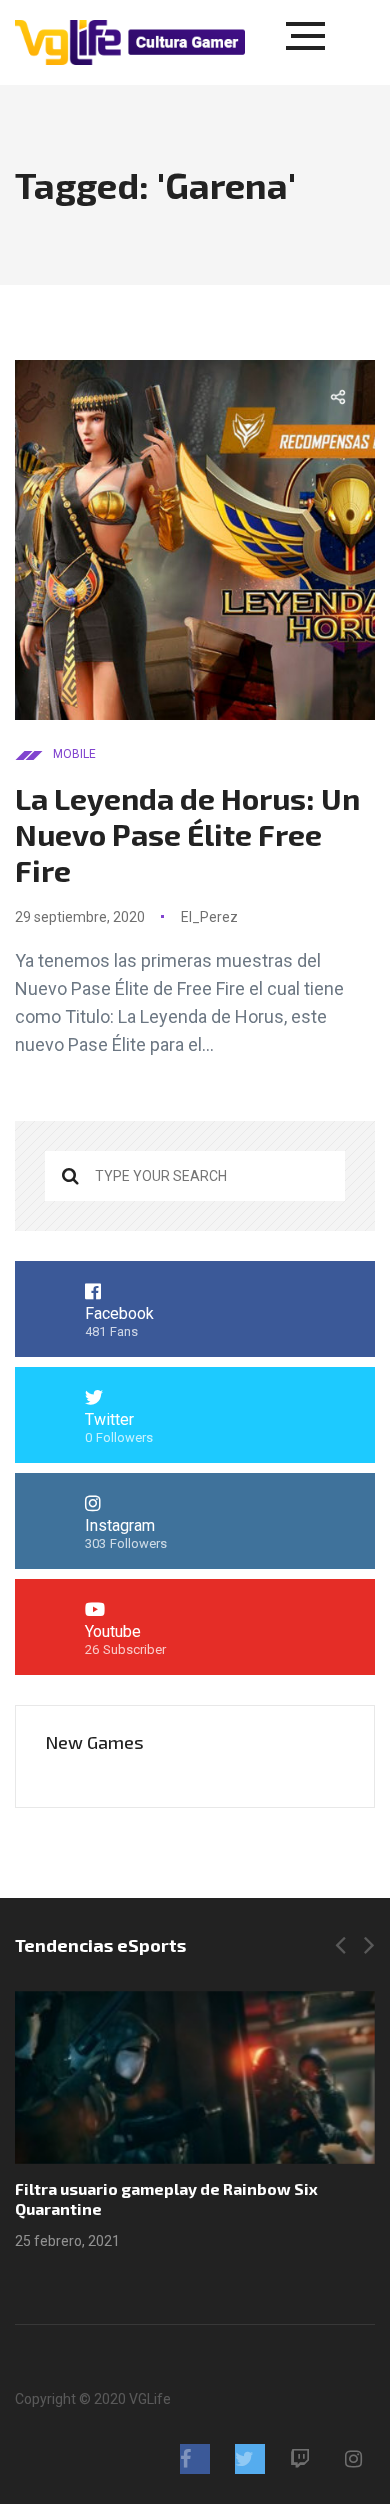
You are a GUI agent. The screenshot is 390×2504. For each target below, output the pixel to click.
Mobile (74, 754)
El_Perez (209, 917)
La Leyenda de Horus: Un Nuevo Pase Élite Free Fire (187, 834)
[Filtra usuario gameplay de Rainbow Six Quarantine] (195, 2077)
